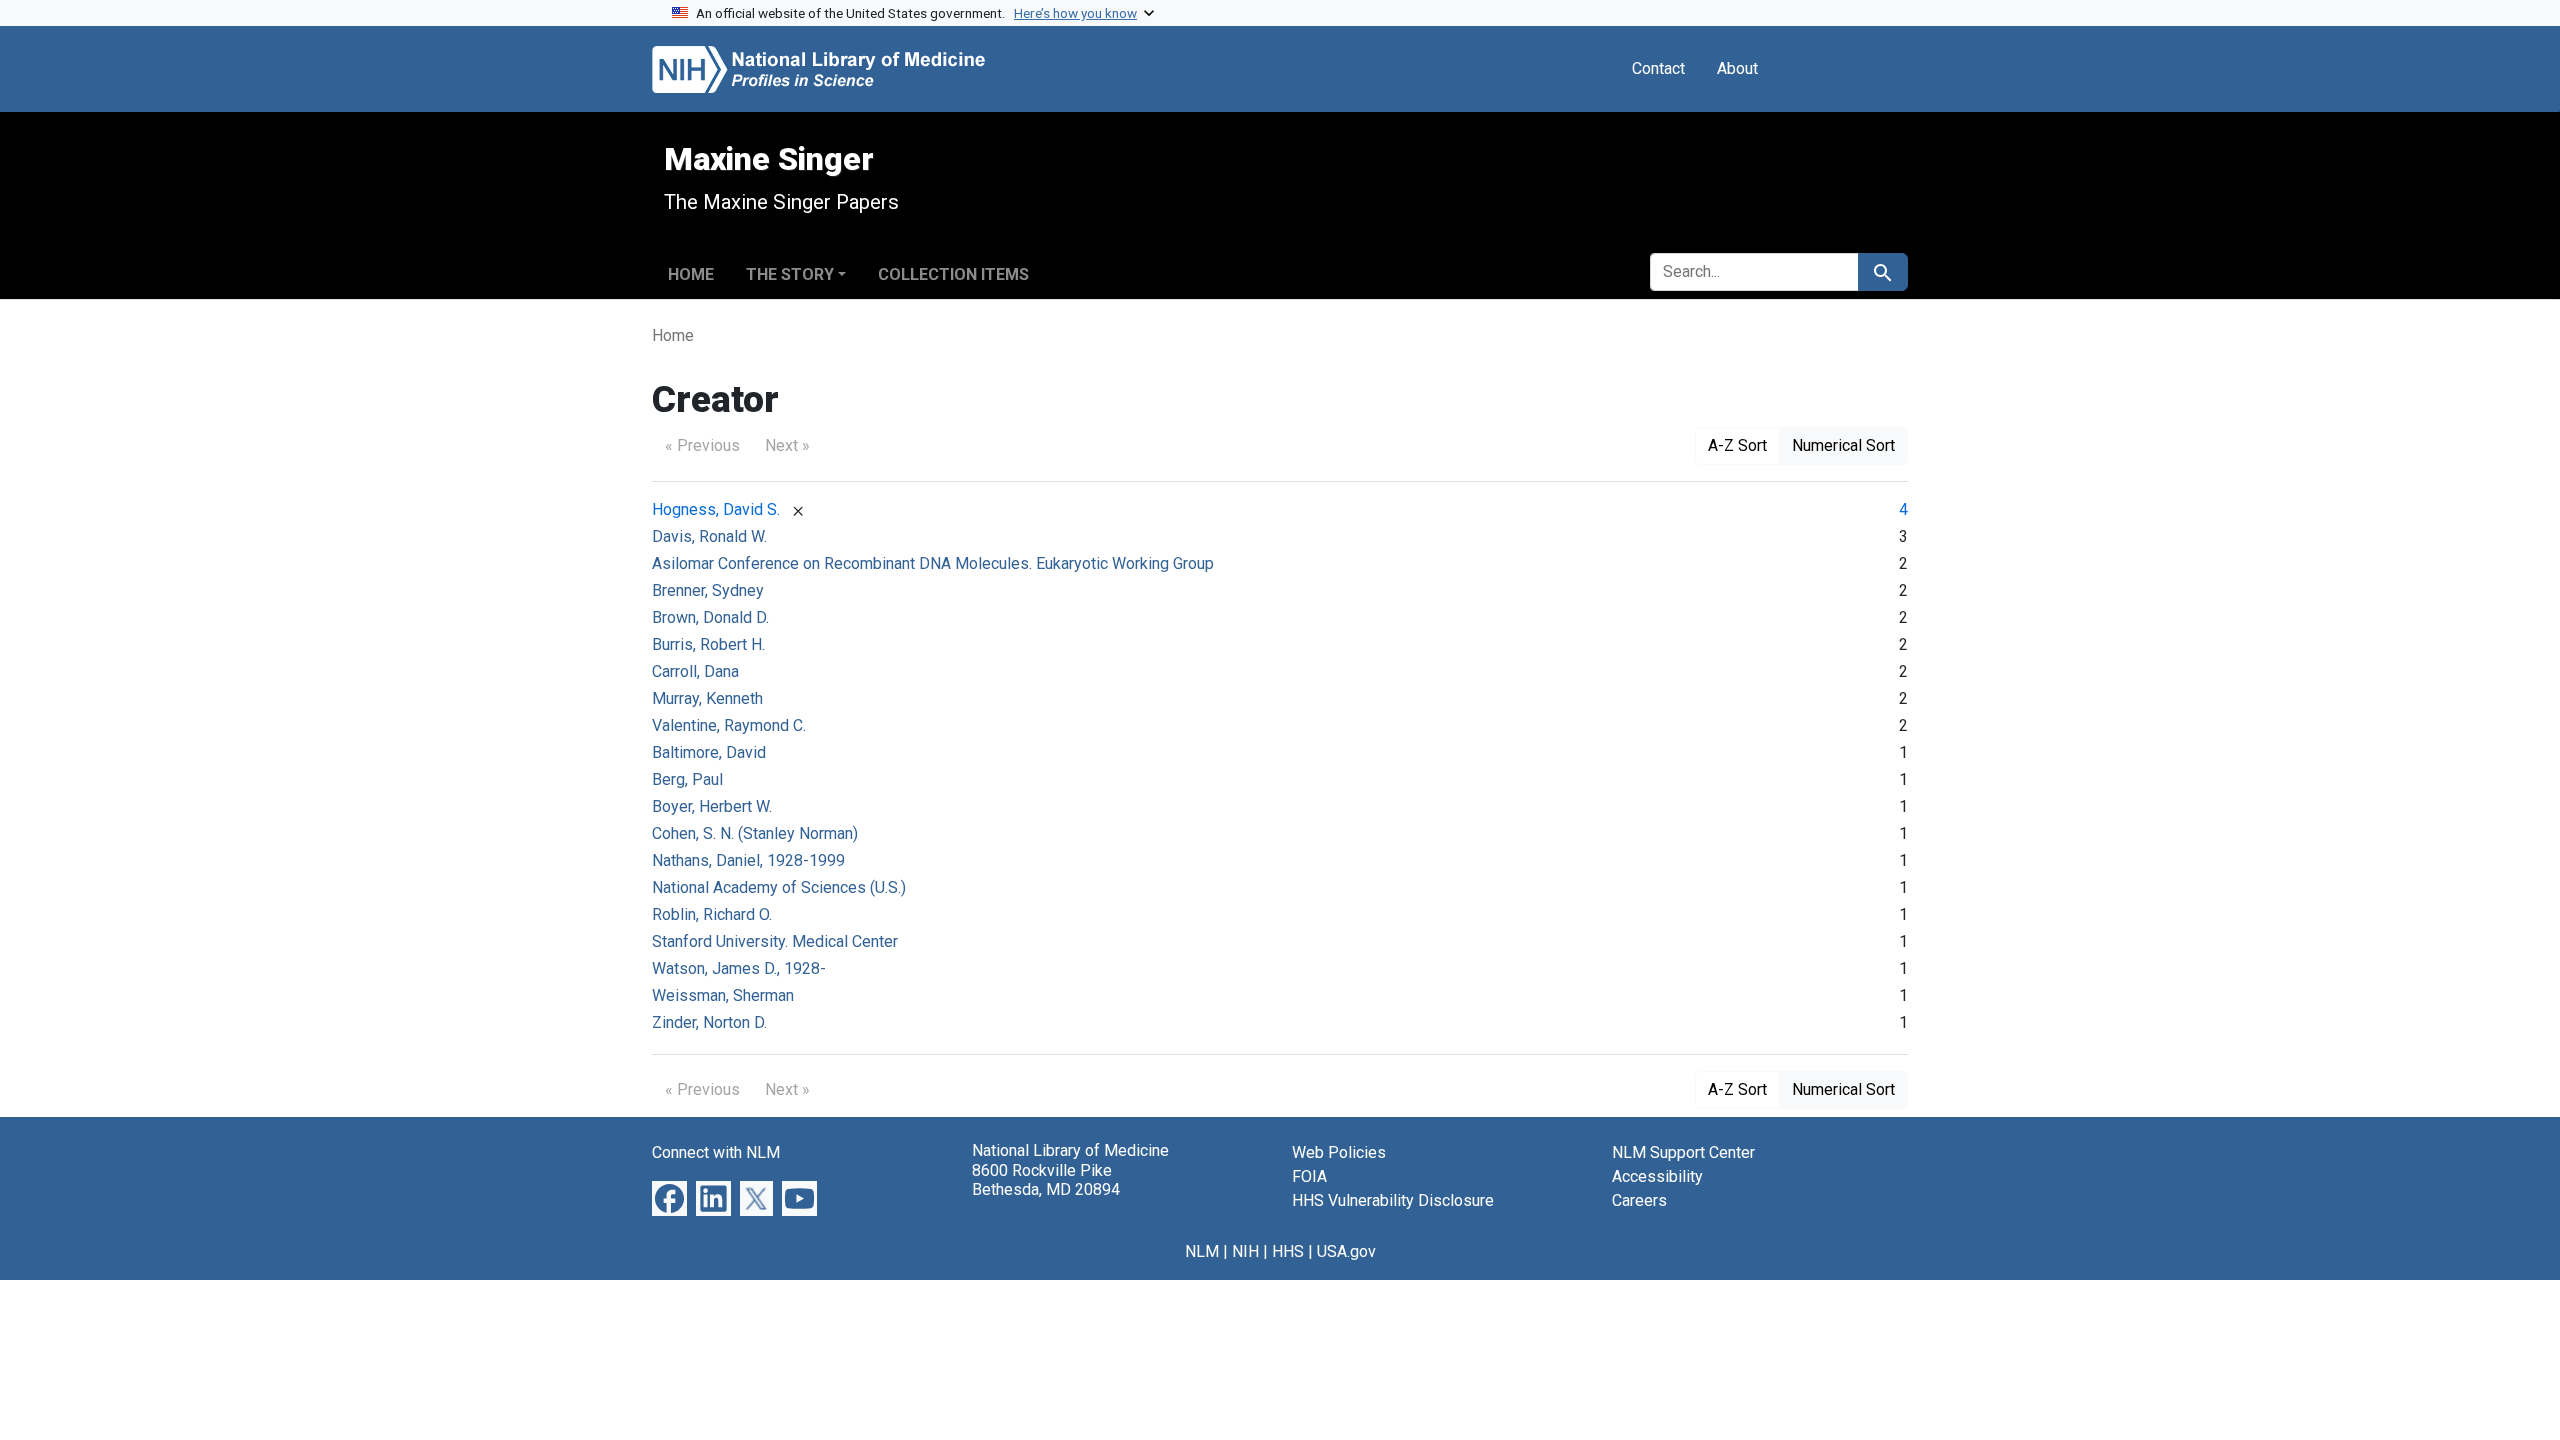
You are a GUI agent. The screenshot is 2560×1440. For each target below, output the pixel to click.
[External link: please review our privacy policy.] (669, 1197)
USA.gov (1346, 1251)
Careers (1639, 1200)
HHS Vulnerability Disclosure (1393, 1200)
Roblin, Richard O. (712, 914)
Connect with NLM (716, 1152)
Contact (1658, 68)
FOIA (1309, 1176)
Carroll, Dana (695, 671)
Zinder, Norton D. (709, 1022)
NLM (1202, 1251)
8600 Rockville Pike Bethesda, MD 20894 (1046, 1180)
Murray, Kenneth (707, 698)
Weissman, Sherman (723, 995)
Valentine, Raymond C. (729, 725)
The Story (790, 274)
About (1737, 68)
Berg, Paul (687, 779)
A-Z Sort (1737, 445)
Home (691, 274)
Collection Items (953, 274)
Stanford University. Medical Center (775, 941)
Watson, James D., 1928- (739, 968)
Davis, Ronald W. (709, 536)
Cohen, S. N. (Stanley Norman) (755, 833)
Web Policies (1339, 1152)
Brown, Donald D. (710, 617)
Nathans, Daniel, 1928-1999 (748, 860)
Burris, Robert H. (708, 644)
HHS (1288, 1251)
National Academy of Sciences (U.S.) (779, 887)
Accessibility (1657, 1176)
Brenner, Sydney (708, 590)
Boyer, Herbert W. (712, 806)
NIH (1245, 1251)
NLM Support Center (1683, 1152)
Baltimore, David (709, 752)
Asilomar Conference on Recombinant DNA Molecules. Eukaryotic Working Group (933, 563)
